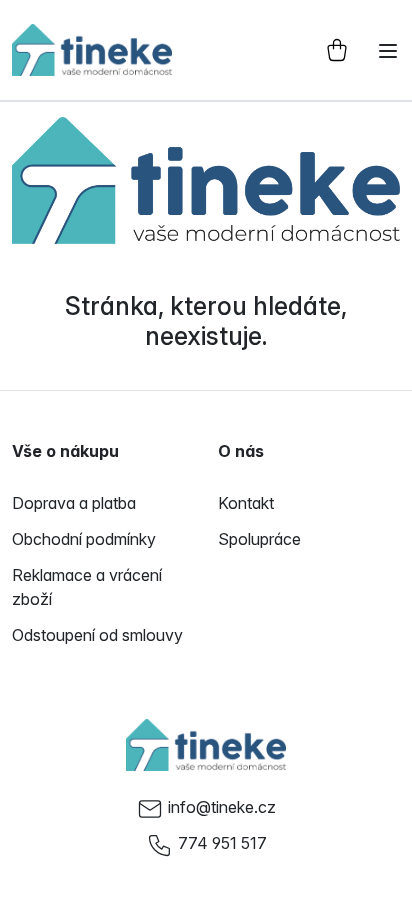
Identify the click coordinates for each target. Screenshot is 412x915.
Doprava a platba (74, 503)
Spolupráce (259, 539)
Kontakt (246, 503)
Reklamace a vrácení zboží (87, 587)
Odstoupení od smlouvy (97, 635)
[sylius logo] (92, 50)
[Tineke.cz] (206, 745)
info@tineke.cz (222, 807)
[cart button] (337, 50)
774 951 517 (222, 843)
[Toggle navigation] (388, 51)
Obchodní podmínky (84, 539)
